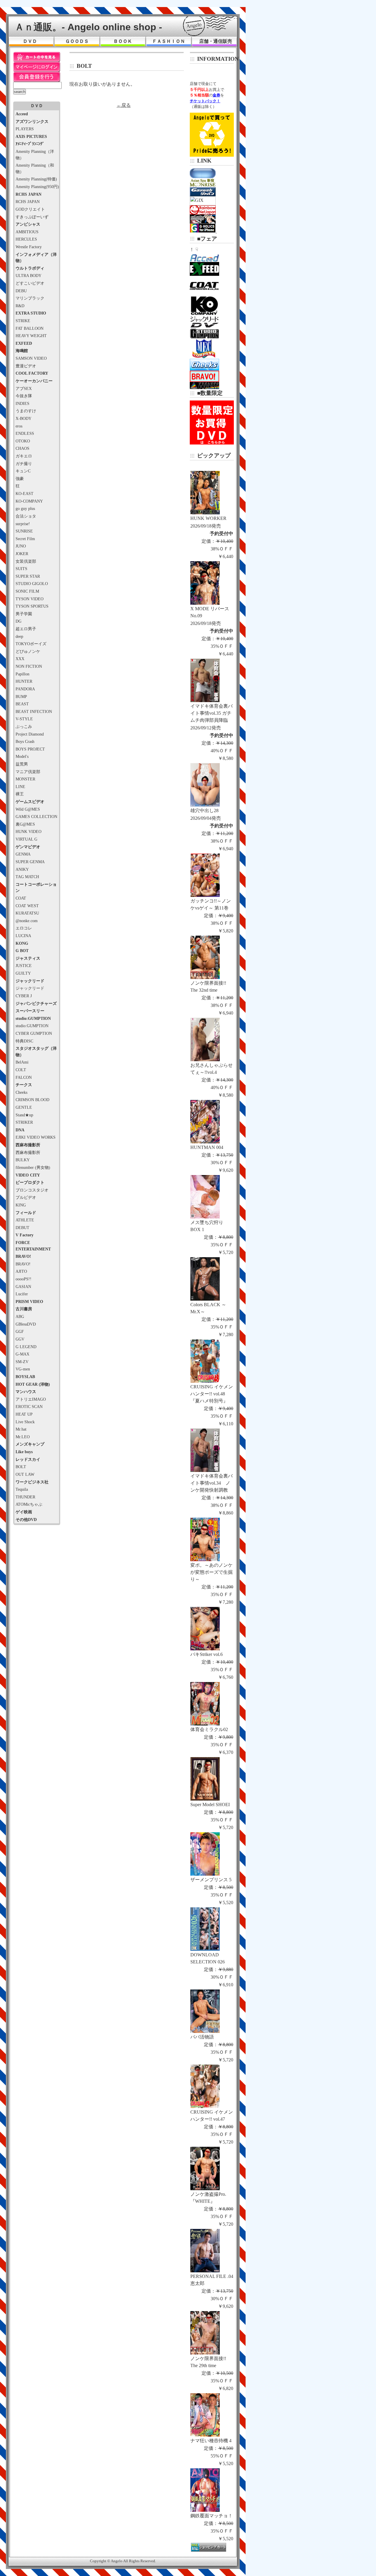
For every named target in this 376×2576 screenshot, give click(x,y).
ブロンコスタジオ (32, 1190)
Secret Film (25, 539)
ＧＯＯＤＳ (77, 41)
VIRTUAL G (26, 839)
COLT (21, 1070)
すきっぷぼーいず (32, 217)
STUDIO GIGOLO (32, 584)
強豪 (20, 479)
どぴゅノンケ (28, 651)
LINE (20, 787)
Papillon (22, 674)
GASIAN (23, 1287)
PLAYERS (25, 129)
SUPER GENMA (30, 862)
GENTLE (24, 1107)
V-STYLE (24, 719)
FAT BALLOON (30, 328)
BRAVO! (23, 1264)
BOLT (21, 1467)
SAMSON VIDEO (31, 358)
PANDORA (25, 689)
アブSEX (24, 388)
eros (19, 426)
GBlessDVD (26, 1324)
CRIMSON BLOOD (32, 1100)
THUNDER (25, 1497)
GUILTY (23, 973)
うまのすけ (26, 411)
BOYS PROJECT (30, 749)
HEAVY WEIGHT (31, 336)
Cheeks (21, 1092)
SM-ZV (22, 1362)
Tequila (22, 1489)
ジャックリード (30, 988)
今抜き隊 (24, 396)
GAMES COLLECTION (36, 817)
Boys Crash (25, 741)
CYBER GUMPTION (34, 1033)
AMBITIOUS (27, 232)
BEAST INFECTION (34, 711)
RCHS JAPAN (28, 202)
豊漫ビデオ (26, 366)
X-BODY (23, 418)
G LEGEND (26, 1347)
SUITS (21, 569)
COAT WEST (27, 906)
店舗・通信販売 (216, 41)
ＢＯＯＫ (123, 41)
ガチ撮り (24, 464)
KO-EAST (25, 493)
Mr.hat (21, 1429)
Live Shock (25, 1422)
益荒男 (22, 764)
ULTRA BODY (28, 275)
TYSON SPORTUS (32, 606)
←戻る (124, 105)
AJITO (21, 1271)
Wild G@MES (28, 809)
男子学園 (24, 614)
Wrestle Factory (29, 247)
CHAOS (22, 448)
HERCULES (26, 239)
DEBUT (22, 1228)
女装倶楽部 (26, 561)
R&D (20, 306)
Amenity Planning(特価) (36, 179)
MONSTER (25, 779)
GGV (20, 1339)
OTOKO (23, 441)
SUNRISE (24, 531)
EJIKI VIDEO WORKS (36, 1137)
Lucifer (22, 1294)
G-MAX (22, 1354)
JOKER (22, 554)
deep (19, 636)
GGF (20, 1331)
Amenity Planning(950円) (37, 187)
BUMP (21, 697)
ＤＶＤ (30, 41)
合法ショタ (26, 516)
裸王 (20, 794)
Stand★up (24, 1115)
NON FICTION (29, 666)
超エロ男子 (26, 629)
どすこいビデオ (30, 283)
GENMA (23, 854)
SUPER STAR (28, 576)
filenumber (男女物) (33, 1167)
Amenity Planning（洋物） (35, 155)
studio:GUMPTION (32, 1026)
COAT (21, 898)
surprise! (23, 524)
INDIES (22, 403)
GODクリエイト (30, 209)
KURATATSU (27, 913)
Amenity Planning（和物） (35, 168)
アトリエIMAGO (31, 1399)
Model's (22, 756)
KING (21, 1205)
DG (19, 621)
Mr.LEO (23, 1437)
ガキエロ (24, 456)
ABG (20, 1316)
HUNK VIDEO (28, 831)
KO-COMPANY (29, 501)
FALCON (24, 1077)
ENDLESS (25, 433)
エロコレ (24, 928)
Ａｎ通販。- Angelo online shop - (88, 27)
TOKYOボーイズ (31, 644)
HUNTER (24, 681)
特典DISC (24, 1041)
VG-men (23, 1369)
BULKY (23, 1160)
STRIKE (23, 321)
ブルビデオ (26, 1197)
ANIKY (22, 869)
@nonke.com (27, 921)
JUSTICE (24, 966)
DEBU (21, 291)
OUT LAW (25, 1474)
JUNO (21, 546)
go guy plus (25, 508)
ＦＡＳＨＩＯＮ (169, 41)
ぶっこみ (24, 726)
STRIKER (24, 1122)
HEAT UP (24, 1414)
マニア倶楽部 (28, 772)
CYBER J (24, 996)
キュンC (23, 471)
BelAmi (22, 1062)
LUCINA (23, 936)
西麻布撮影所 (28, 1152)
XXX (20, 659)
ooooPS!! (23, 1279)
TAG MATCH (27, 877)
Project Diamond (30, 734)
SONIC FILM (27, 591)
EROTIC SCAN (29, 1407)
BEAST (22, 704)
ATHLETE (25, 1220)
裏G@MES (25, 824)
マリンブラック (30, 298)
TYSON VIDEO (30, 599)
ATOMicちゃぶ (29, 1504)
